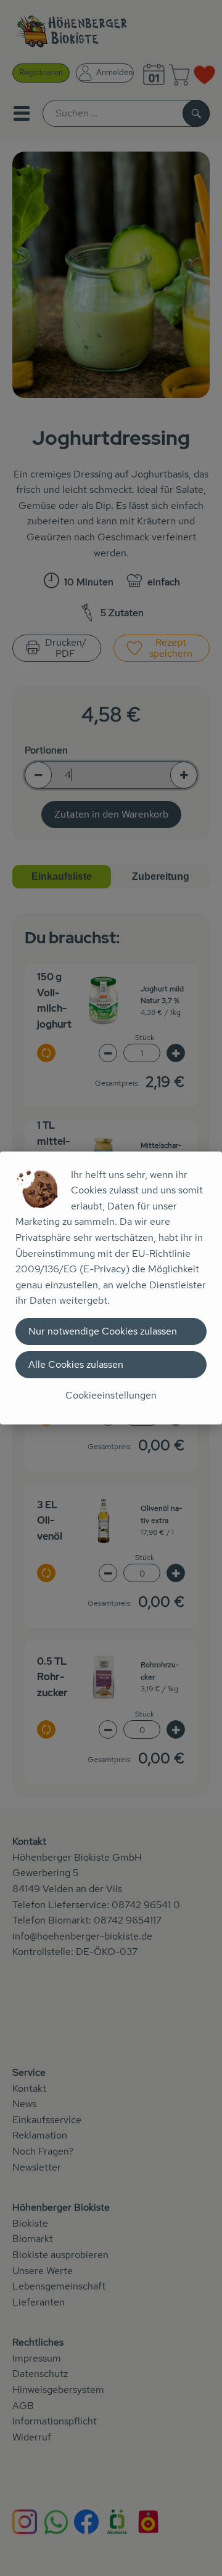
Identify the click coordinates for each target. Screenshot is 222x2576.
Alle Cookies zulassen (76, 1364)
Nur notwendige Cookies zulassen (103, 1331)
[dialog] (111, 1288)
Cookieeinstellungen (111, 1395)
